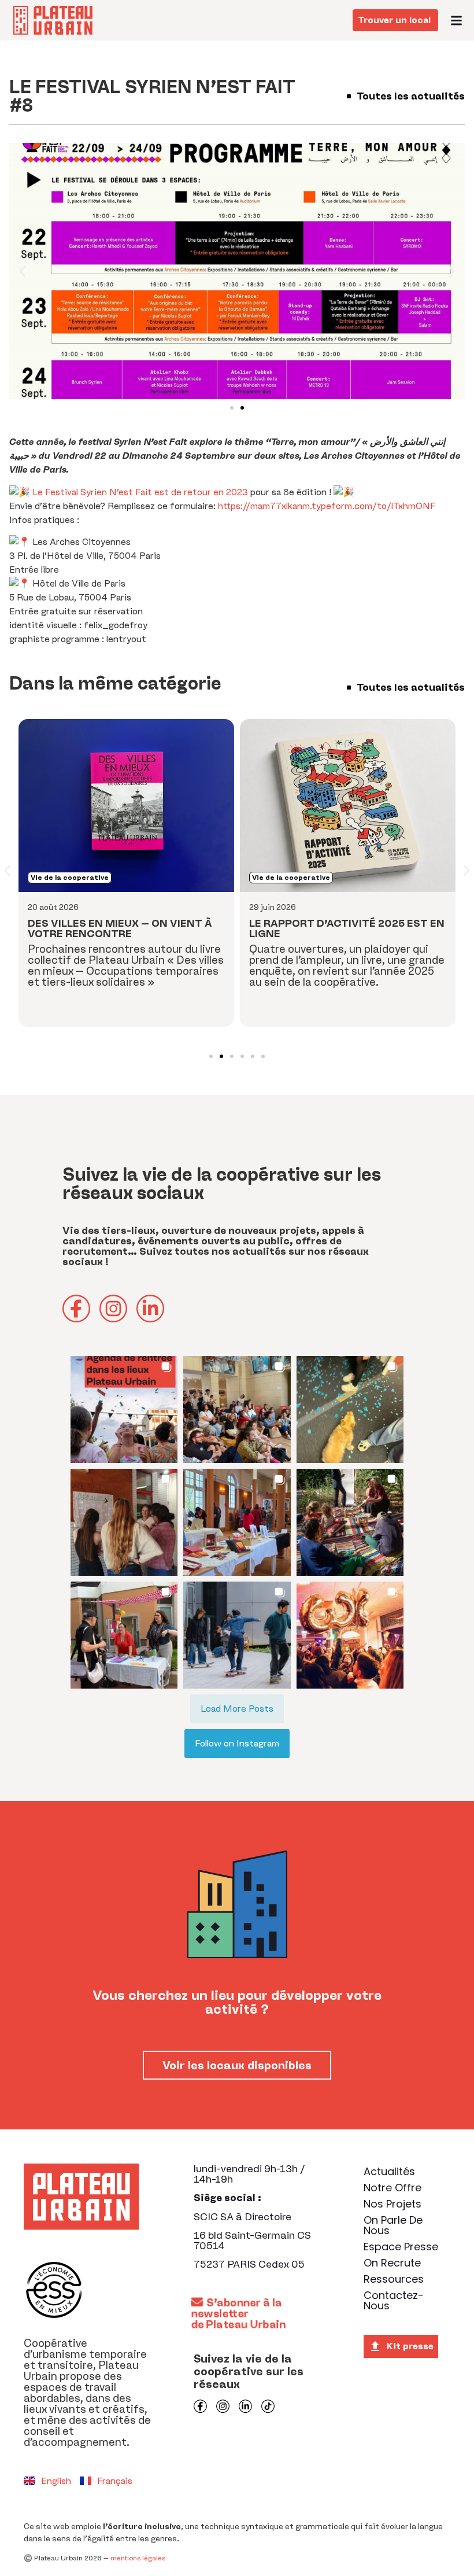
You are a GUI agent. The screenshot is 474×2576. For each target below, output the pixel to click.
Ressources (394, 2279)
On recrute (392, 2263)
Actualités (389, 2171)
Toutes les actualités (409, 96)
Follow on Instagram (237, 1743)
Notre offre (392, 2188)
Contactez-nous (394, 2300)
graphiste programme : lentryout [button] (78, 639)
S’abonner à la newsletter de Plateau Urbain (239, 2313)
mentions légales (138, 2558)
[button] (457, 20)
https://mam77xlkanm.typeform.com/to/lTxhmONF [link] (327, 506)
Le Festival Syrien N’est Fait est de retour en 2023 (140, 492)
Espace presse (401, 2247)
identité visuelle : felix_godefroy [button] (78, 625)
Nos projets (392, 2204)
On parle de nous (393, 2225)
